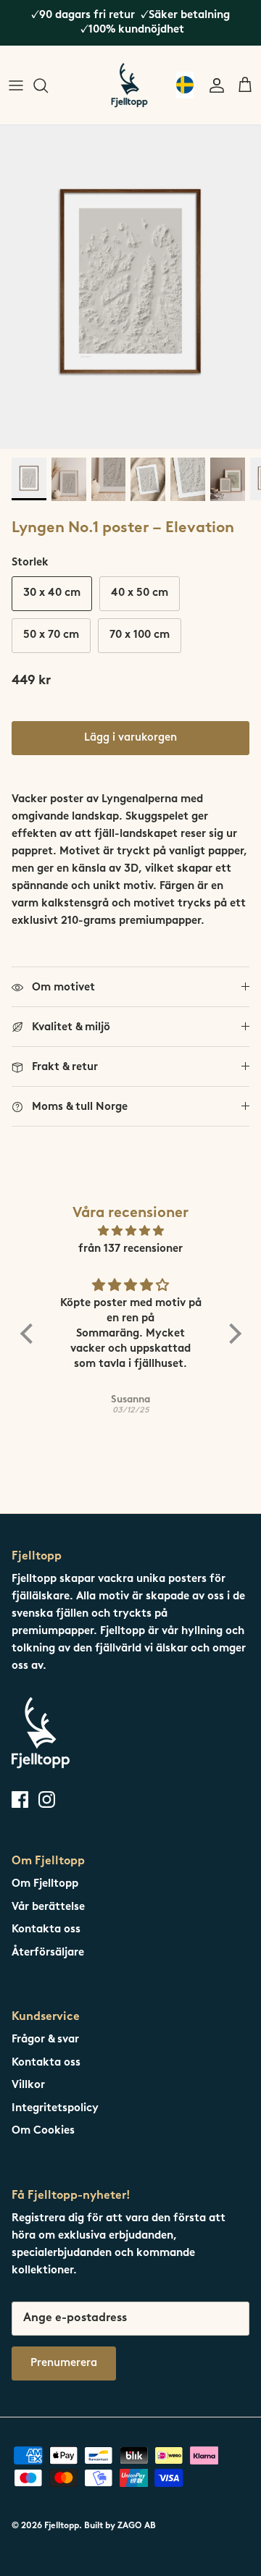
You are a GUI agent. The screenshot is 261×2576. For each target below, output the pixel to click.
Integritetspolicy (55, 2109)
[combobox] (185, 85)
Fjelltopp (62, 2526)
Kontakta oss (46, 1930)
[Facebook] (20, 1800)
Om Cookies (43, 2131)
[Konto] (213, 85)
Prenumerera (64, 2364)
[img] (131, 1232)
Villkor (28, 2085)
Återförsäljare (48, 1953)
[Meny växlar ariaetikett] (16, 85)
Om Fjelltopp (45, 1884)
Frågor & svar (45, 2040)
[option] (130, 287)
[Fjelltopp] (129, 85)
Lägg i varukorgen (130, 738)
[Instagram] (47, 1800)
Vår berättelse (48, 1907)
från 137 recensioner (130, 1249)
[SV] (185, 85)
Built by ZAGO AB (120, 2526)
